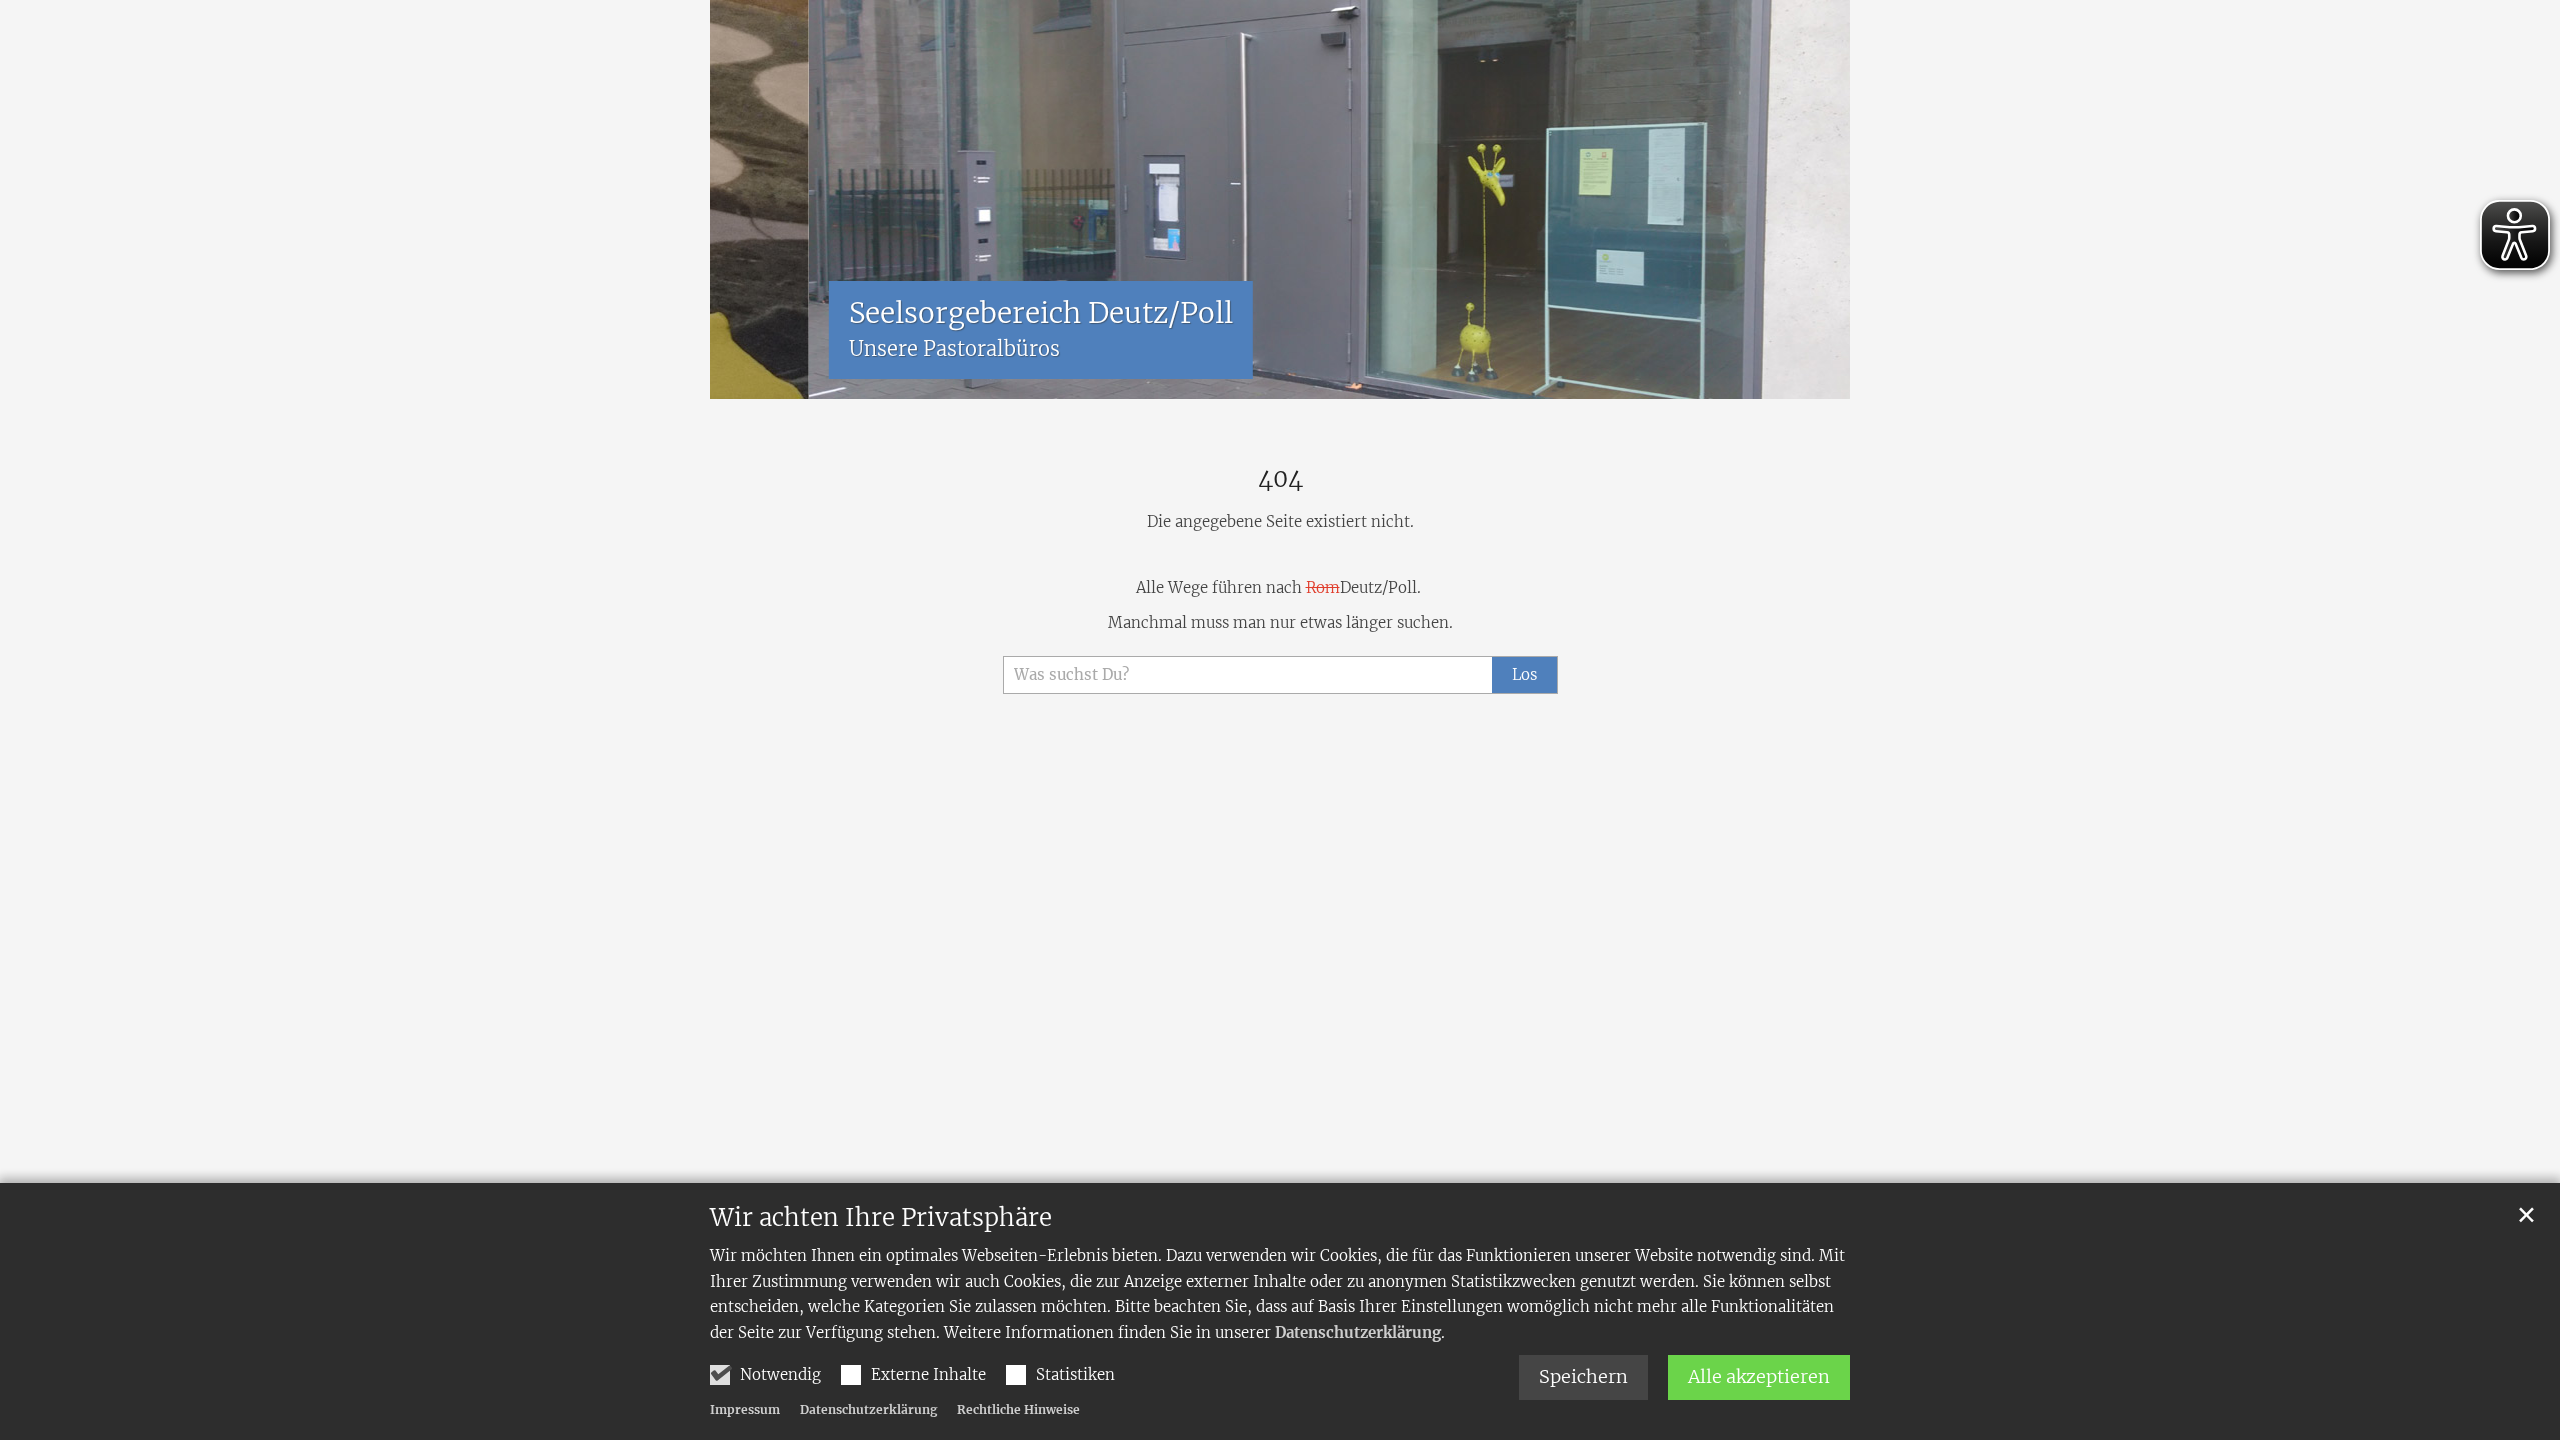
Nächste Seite (1810, 200)
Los (1524, 674)
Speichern (1583, 1376)
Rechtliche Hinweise (1018, 1409)
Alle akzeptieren (1759, 1376)
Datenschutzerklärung (1358, 1332)
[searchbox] (1247, 675)
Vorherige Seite (740, 200)
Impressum (745, 1409)
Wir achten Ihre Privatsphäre (881, 1218)
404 (1280, 479)
